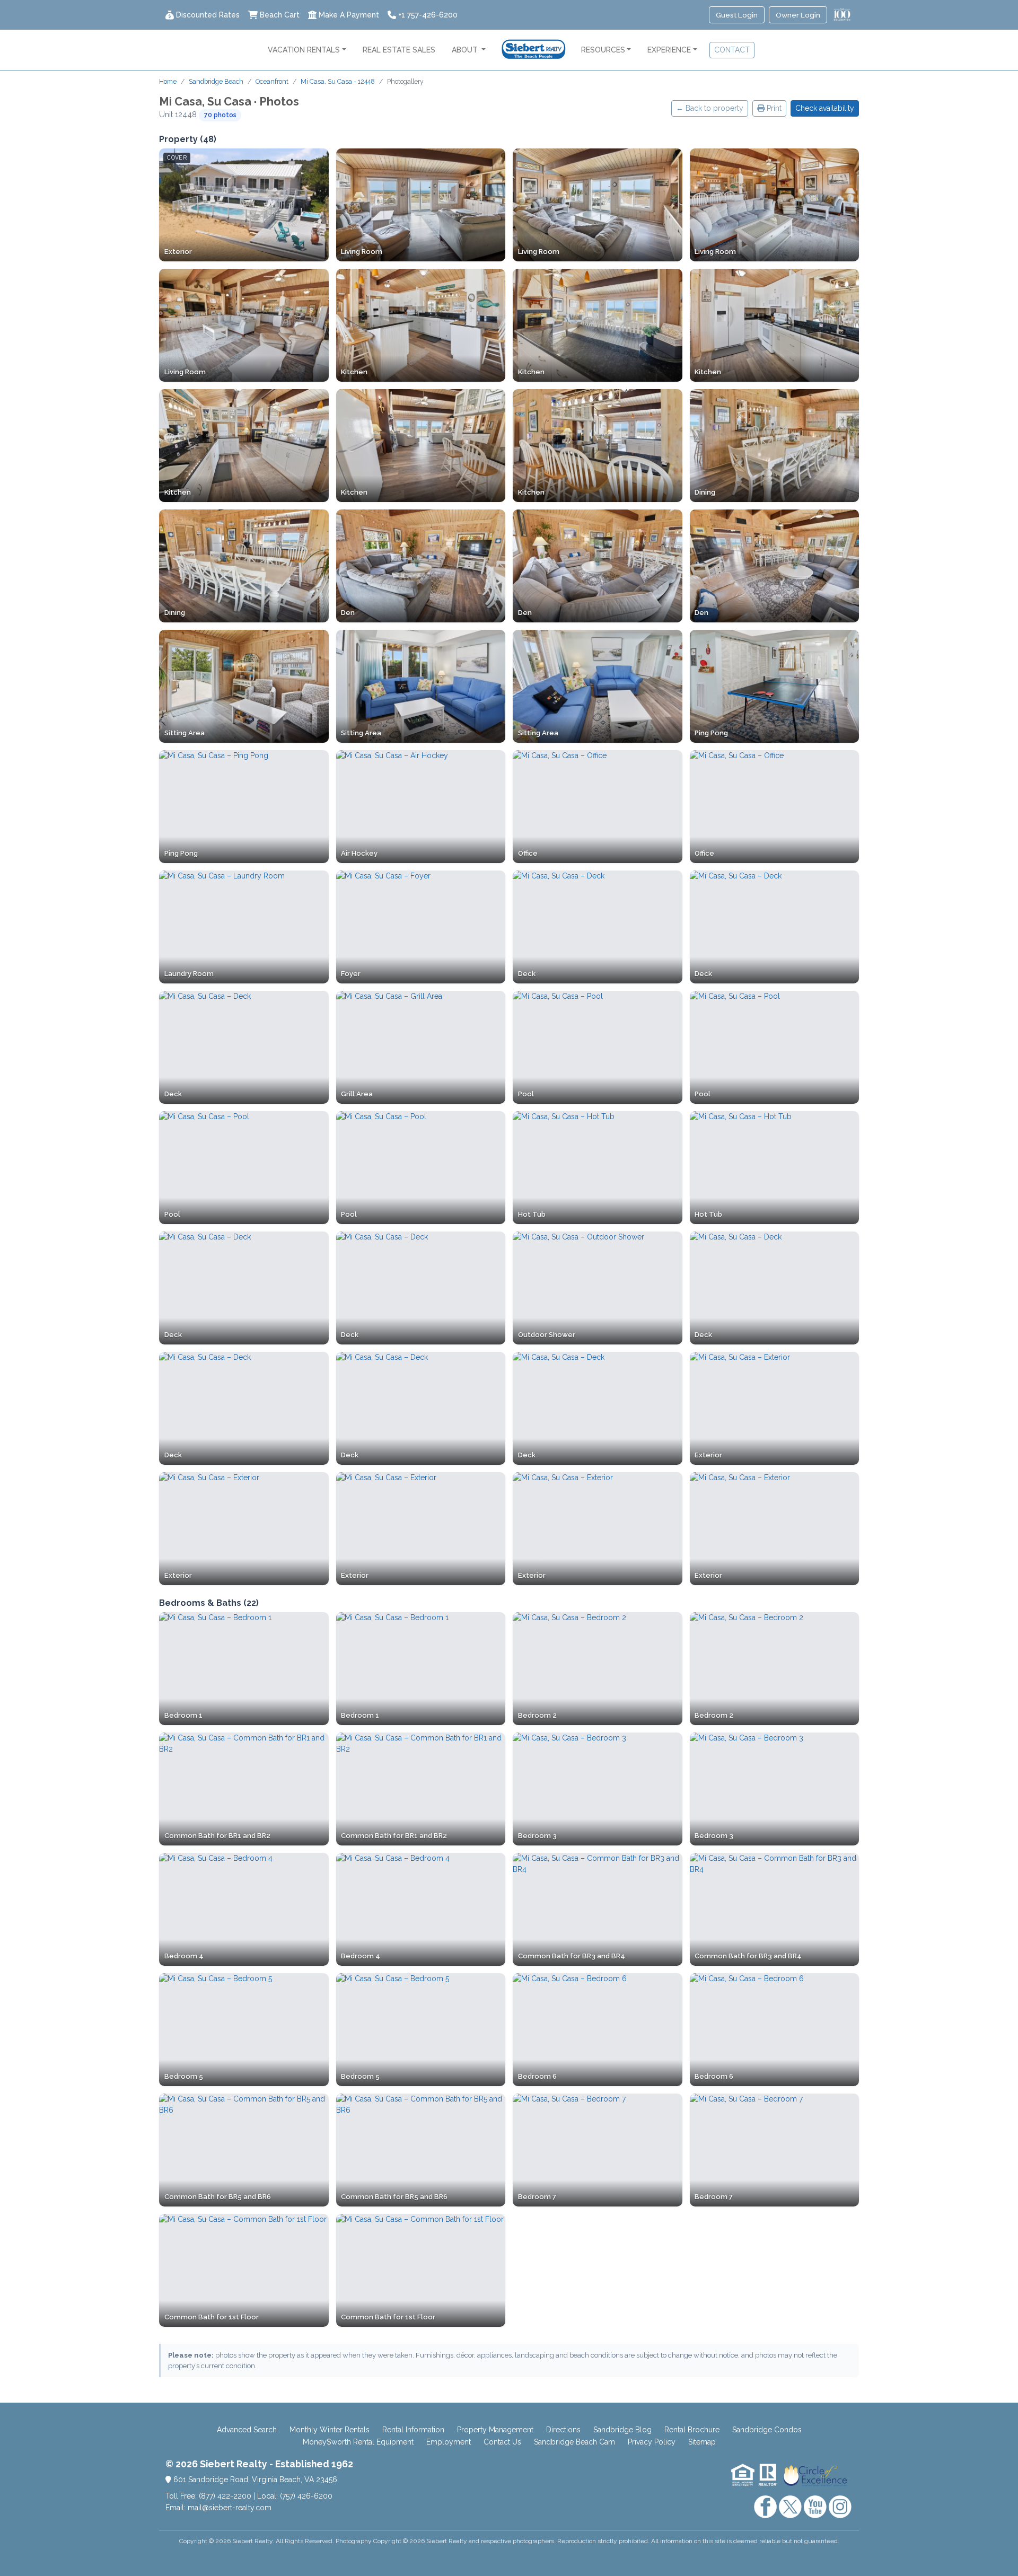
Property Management (495, 2430)
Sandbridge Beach (216, 81)
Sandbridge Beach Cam (574, 2442)
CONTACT (732, 50)
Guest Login (737, 15)
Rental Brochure (692, 2430)
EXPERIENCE (669, 50)
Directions (563, 2430)
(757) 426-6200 (306, 2496)
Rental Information (413, 2430)
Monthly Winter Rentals (330, 2430)
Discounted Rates (208, 15)
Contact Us (502, 2442)
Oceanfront (272, 81)
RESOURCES (603, 50)
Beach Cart (280, 15)
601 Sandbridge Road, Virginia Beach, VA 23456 (254, 2480)
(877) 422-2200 (225, 2496)
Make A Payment (349, 15)
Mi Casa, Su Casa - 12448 (338, 81)
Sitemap (702, 2442)
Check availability (825, 108)
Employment (449, 2442)
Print (773, 108)
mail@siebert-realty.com (230, 2508)
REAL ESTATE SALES (399, 50)
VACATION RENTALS (304, 50)
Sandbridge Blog (622, 2430)
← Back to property (710, 108)
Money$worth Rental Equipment (358, 2442)
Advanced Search (247, 2430)
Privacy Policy (652, 2442)
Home (168, 81)
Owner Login (798, 15)
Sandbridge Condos (767, 2430)
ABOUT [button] (466, 50)
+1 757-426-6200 (428, 15)
